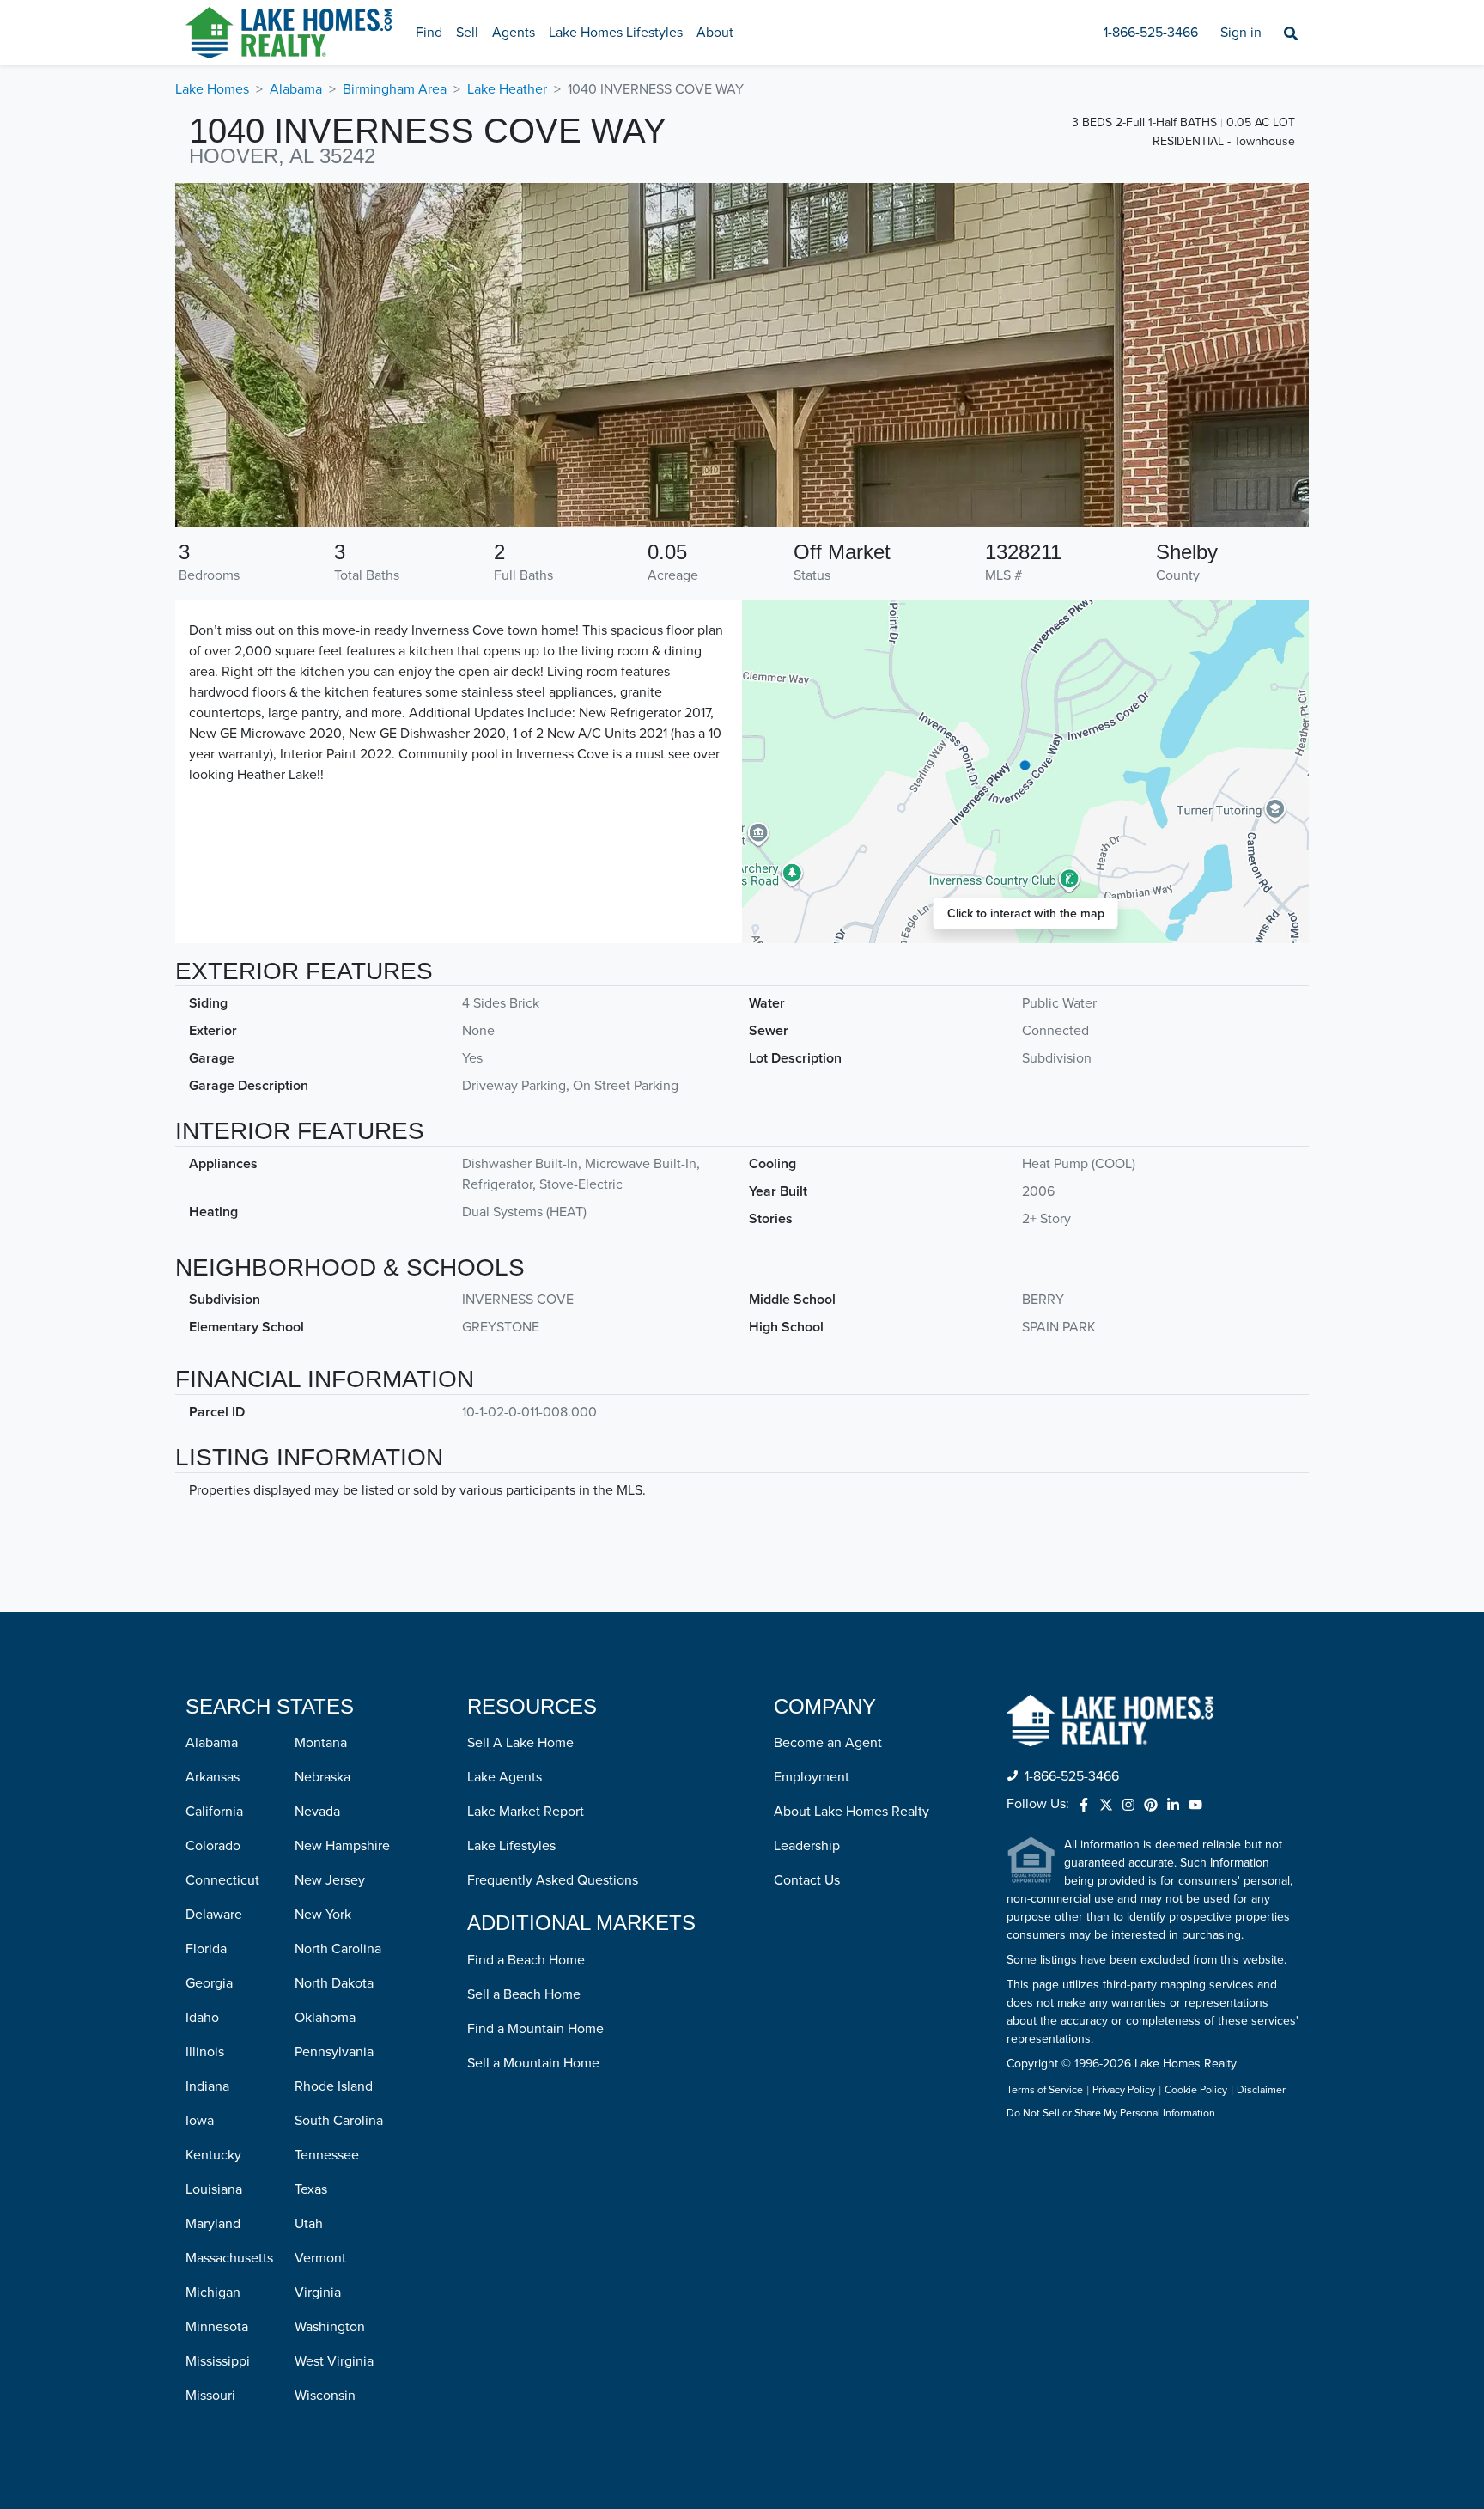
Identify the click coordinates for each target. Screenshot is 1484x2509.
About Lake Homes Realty (851, 1812)
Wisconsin (325, 2396)
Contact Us (807, 1880)
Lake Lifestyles (511, 1846)
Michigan (213, 2293)
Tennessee (327, 2155)
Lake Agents (505, 1777)
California (214, 1812)
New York (323, 1915)
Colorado (213, 1846)
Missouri (210, 2396)
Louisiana (214, 2189)
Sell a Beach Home (524, 1994)
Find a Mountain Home (535, 2029)
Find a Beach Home (526, 1960)
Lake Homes (212, 89)
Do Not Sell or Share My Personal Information (1111, 2114)
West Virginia (334, 2361)
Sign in (1241, 33)
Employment (812, 1777)
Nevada (317, 1812)
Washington (330, 2327)
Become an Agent (828, 1743)
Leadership (807, 1846)
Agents (514, 33)
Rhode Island (334, 2086)
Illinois (205, 2052)
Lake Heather (507, 89)
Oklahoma (325, 2018)
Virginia (318, 2293)
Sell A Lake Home (520, 1743)
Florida (206, 1949)
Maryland (213, 2224)
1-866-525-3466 (1151, 33)
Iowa (200, 2121)
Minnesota (217, 2327)
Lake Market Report (526, 1812)
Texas (311, 2189)
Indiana (207, 2086)
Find (429, 33)
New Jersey (330, 1880)
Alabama (296, 89)
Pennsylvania (334, 2052)
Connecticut (222, 1880)
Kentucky (213, 2155)
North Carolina (338, 1949)
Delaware (214, 1915)
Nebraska (322, 1777)
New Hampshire (342, 1846)
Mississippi (218, 2361)
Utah (309, 2224)
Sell (467, 33)
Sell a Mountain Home (533, 2063)
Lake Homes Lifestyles (616, 33)
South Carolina (339, 2121)
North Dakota (334, 1983)
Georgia (209, 1983)
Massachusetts (229, 2258)
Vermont (320, 2258)
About (715, 33)
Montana (321, 1743)
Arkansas (213, 1777)
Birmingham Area (395, 89)
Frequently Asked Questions (553, 1880)
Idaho (202, 2018)
